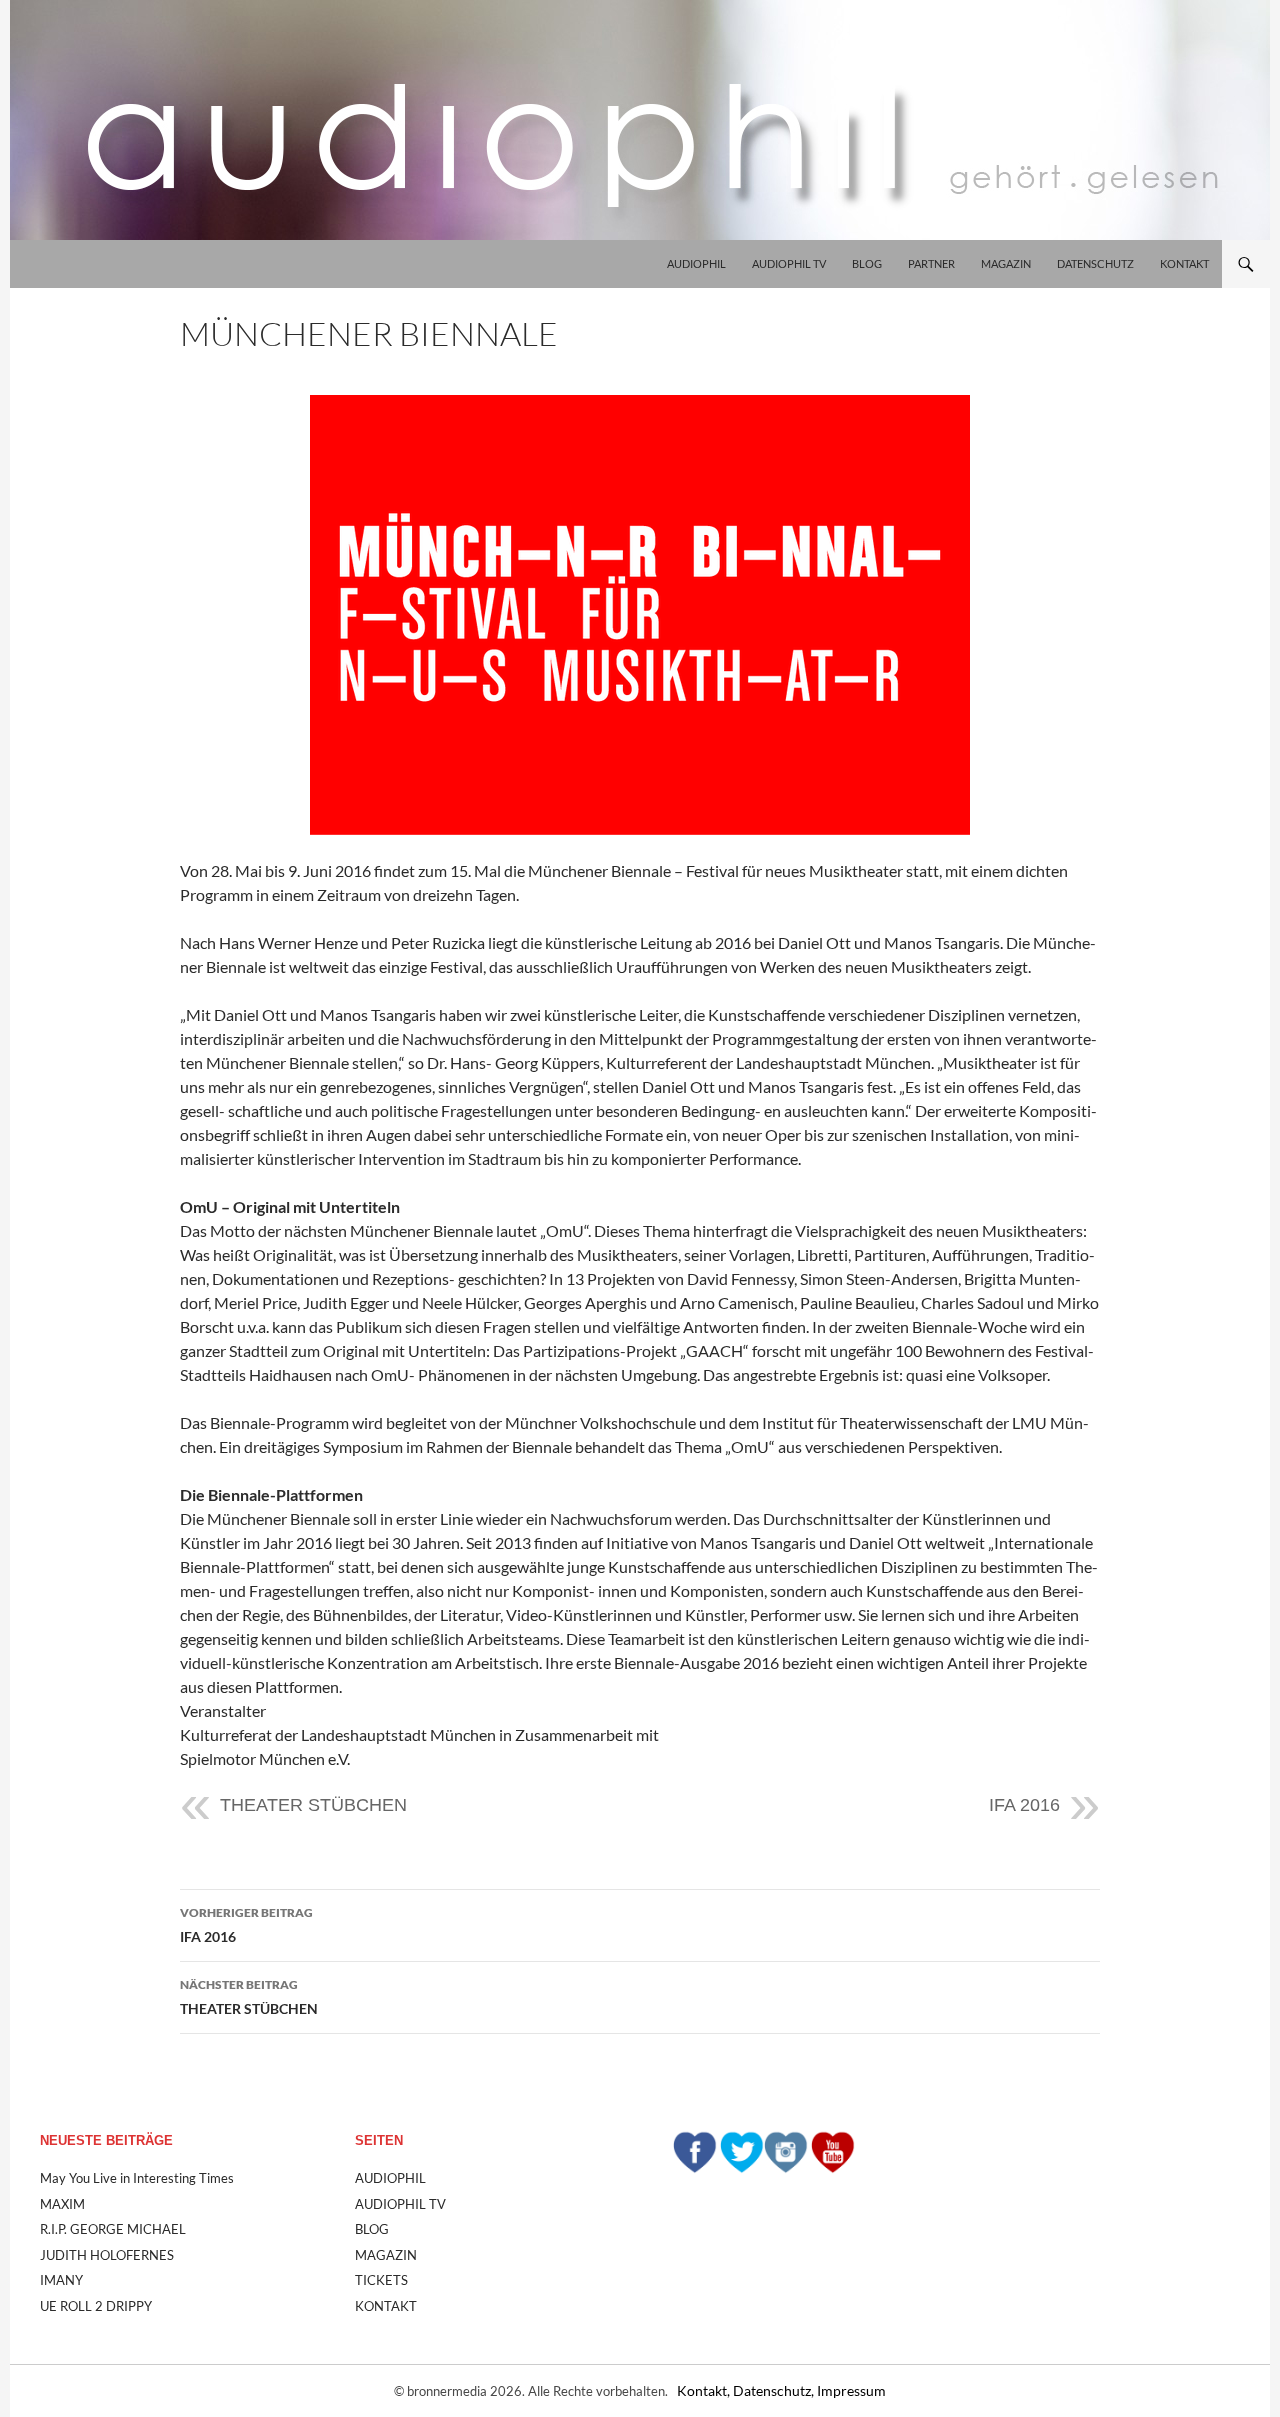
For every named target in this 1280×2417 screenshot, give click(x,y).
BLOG (867, 263)
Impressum (851, 2390)
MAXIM (62, 2204)
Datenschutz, (775, 2390)
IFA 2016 (1024, 1805)
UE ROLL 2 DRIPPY (96, 2306)
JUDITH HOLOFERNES (107, 2255)
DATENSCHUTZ (1095, 263)
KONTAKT (1184, 263)
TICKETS (381, 2280)
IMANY (61, 2280)
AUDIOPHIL (696, 263)
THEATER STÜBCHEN (313, 1805)
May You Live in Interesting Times (137, 2178)
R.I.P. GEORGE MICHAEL (113, 2229)
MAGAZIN (1006, 263)
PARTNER (931, 263)
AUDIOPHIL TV (789, 263)
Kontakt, (705, 2390)
